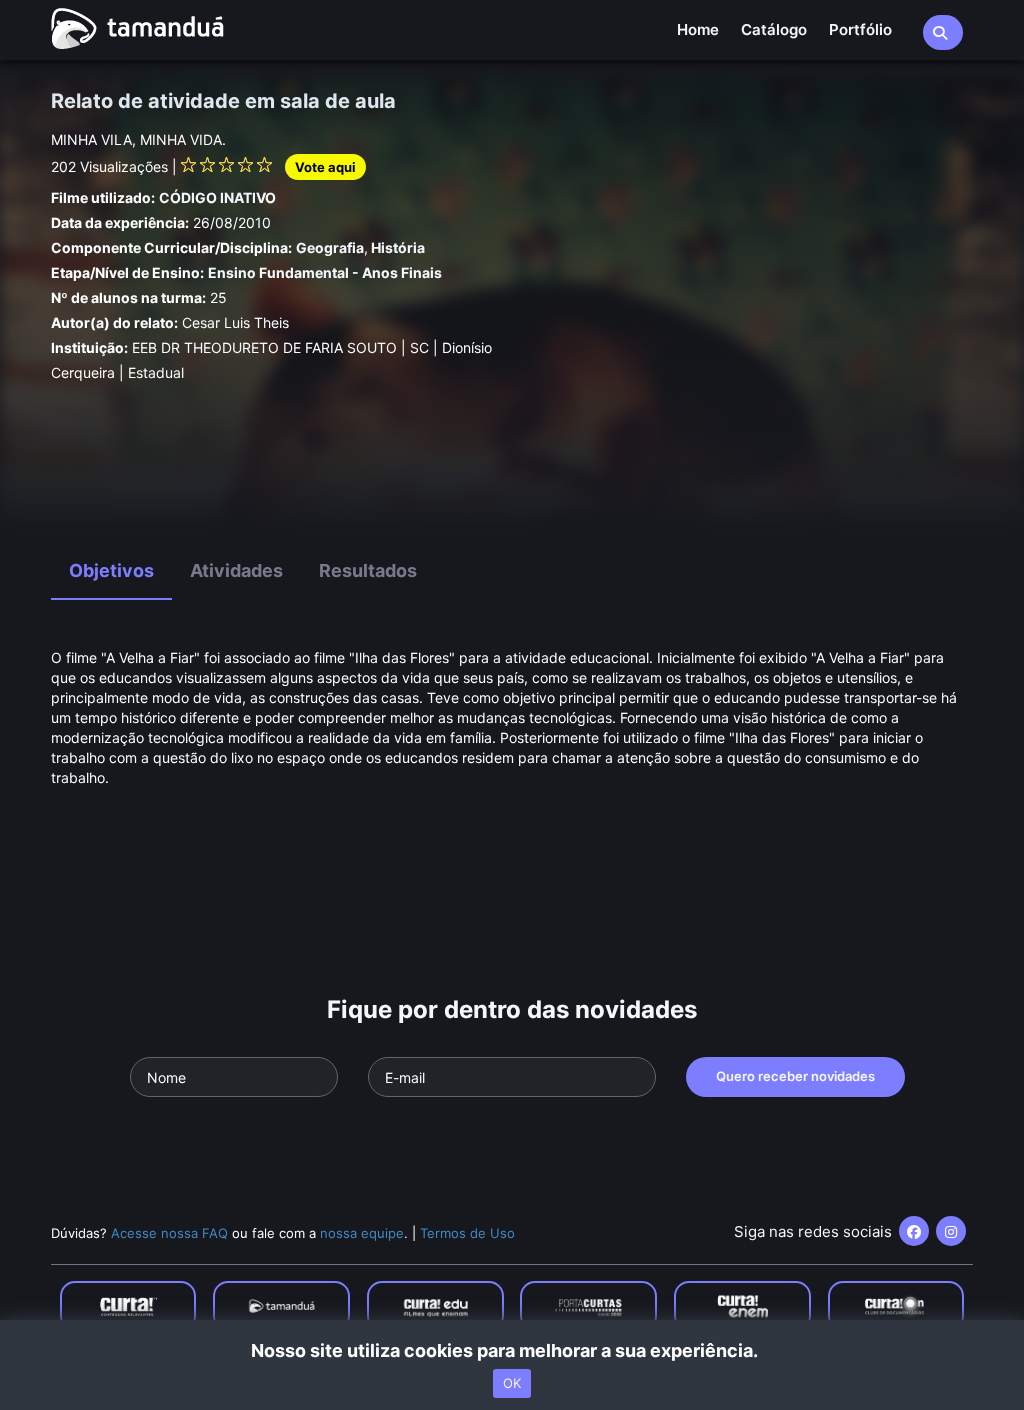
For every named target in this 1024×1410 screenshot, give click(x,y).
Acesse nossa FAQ (169, 1233)
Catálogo (774, 29)
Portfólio (860, 29)
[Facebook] (914, 1231)
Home (698, 29)
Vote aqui (325, 167)
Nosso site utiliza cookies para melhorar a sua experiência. (512, 1350)
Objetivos (111, 570)
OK (512, 1383)
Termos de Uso (467, 1233)
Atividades (236, 570)
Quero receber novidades (795, 1076)
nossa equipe (362, 1233)
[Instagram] (951, 1231)
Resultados (368, 570)
